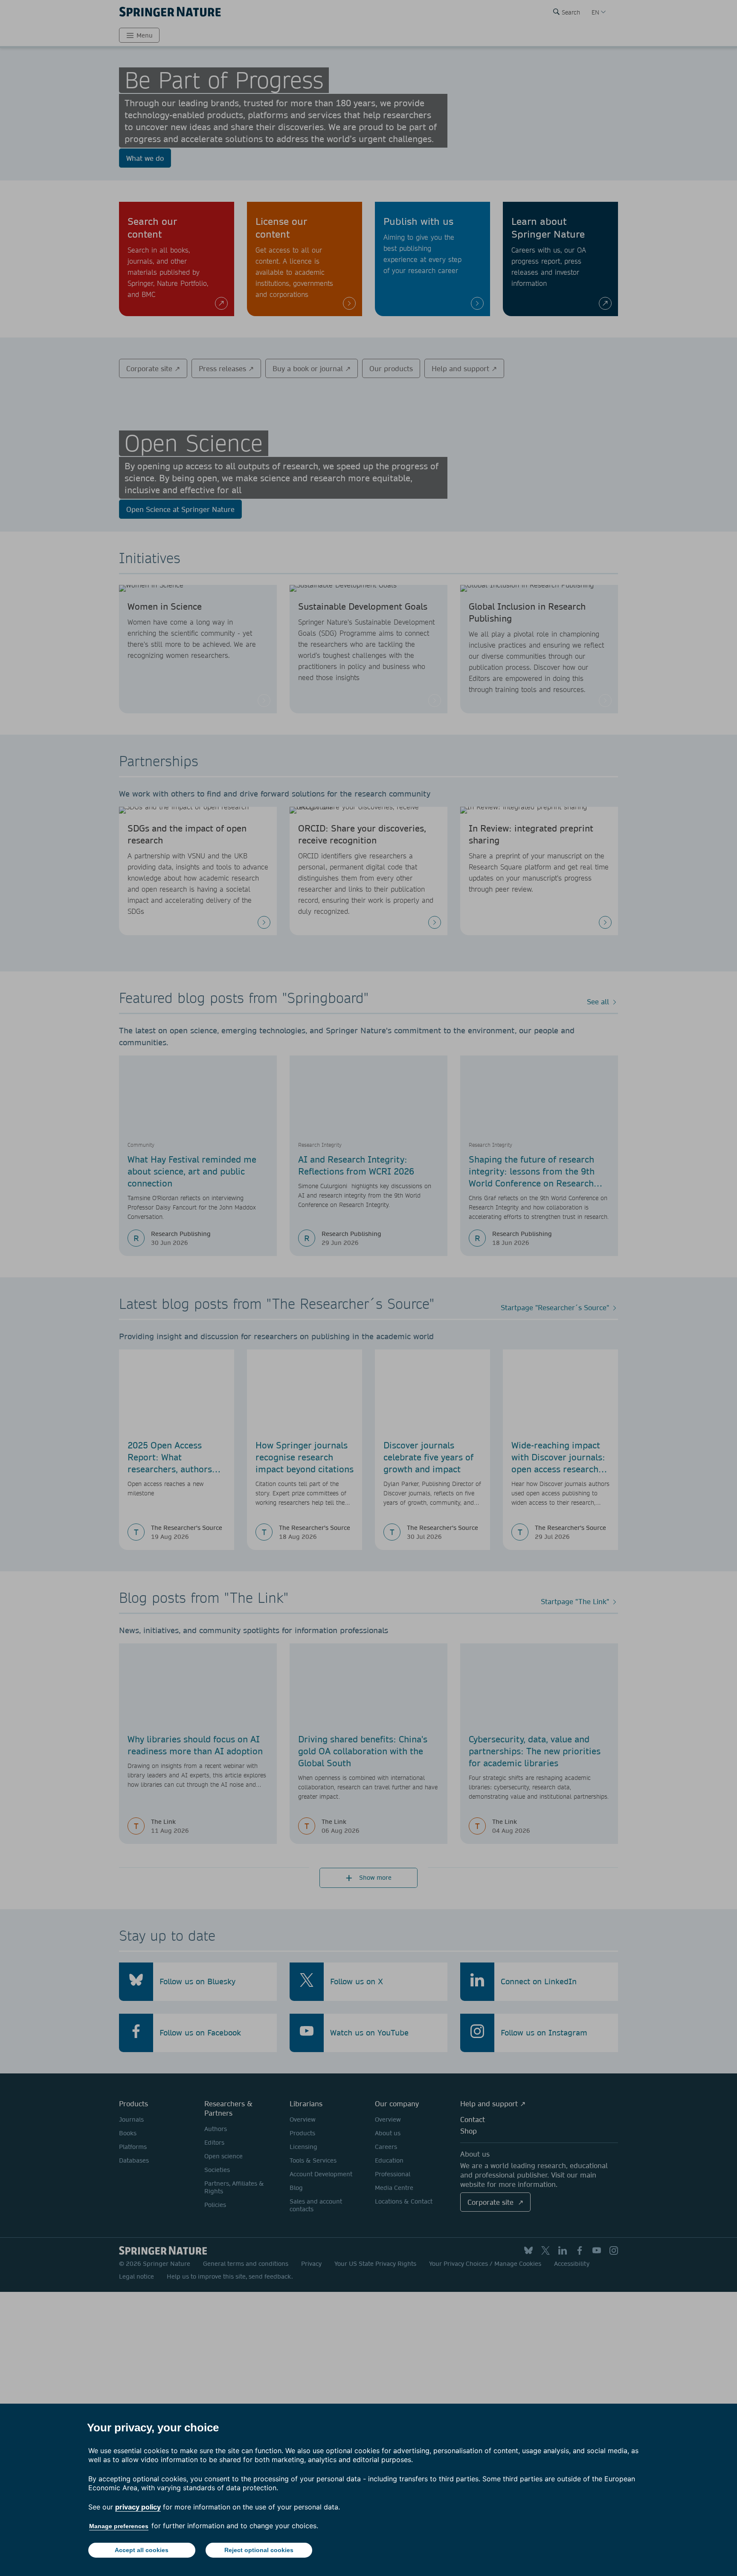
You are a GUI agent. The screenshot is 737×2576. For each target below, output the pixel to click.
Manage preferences (119, 2526)
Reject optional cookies (259, 2550)
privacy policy (138, 2507)
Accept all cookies (142, 2550)
